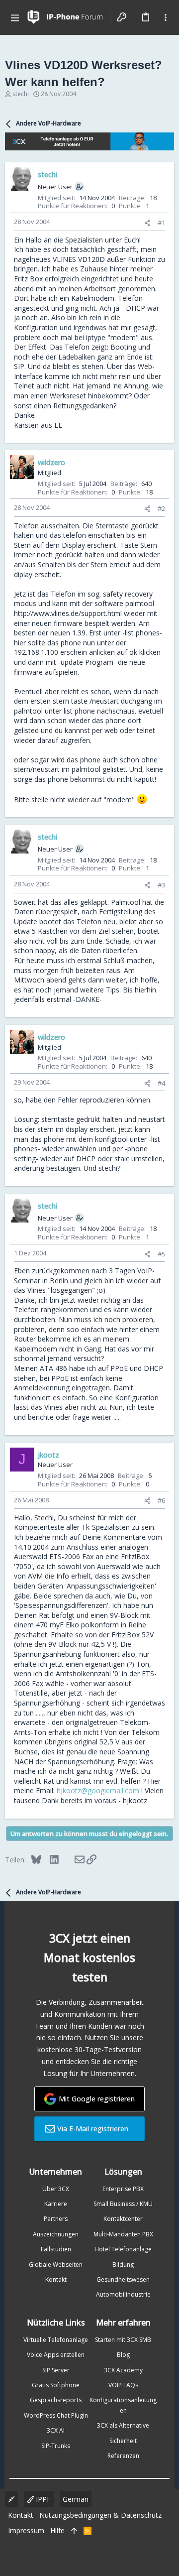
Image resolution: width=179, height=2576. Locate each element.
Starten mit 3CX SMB (123, 2340)
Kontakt (56, 2279)
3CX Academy (123, 2370)
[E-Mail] (73, 1859)
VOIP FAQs (123, 2385)
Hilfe (57, 2530)
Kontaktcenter (123, 2219)
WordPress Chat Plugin (56, 2415)
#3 (161, 885)
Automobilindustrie (123, 2294)
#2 (161, 508)
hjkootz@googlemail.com (98, 1790)
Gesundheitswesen (123, 2279)
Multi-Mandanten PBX (123, 2234)
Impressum (26, 2530)
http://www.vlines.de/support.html (68, 613)
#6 (161, 1500)
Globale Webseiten (56, 2265)
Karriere (56, 2204)
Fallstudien (56, 2249)
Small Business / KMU (123, 2204)
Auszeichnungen (56, 2234)
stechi (21, 94)
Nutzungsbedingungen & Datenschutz (100, 2515)
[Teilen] (147, 223)
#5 (161, 1254)
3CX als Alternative (123, 2425)
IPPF (42, 2499)
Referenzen (123, 2456)
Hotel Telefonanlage (123, 2249)
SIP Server (56, 2370)
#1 (161, 223)
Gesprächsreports (56, 2400)
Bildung (123, 2265)
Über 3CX (56, 2189)
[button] (15, 17)
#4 (161, 1083)
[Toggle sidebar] (166, 17)
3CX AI (56, 2430)
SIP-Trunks (56, 2446)
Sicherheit (123, 2441)
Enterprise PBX (123, 2189)
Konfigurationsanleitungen (123, 2405)
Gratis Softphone (56, 2385)
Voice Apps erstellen (56, 2355)
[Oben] (74, 2531)
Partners (56, 2219)
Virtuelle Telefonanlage (56, 2340)
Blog (123, 2355)
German (76, 2499)
